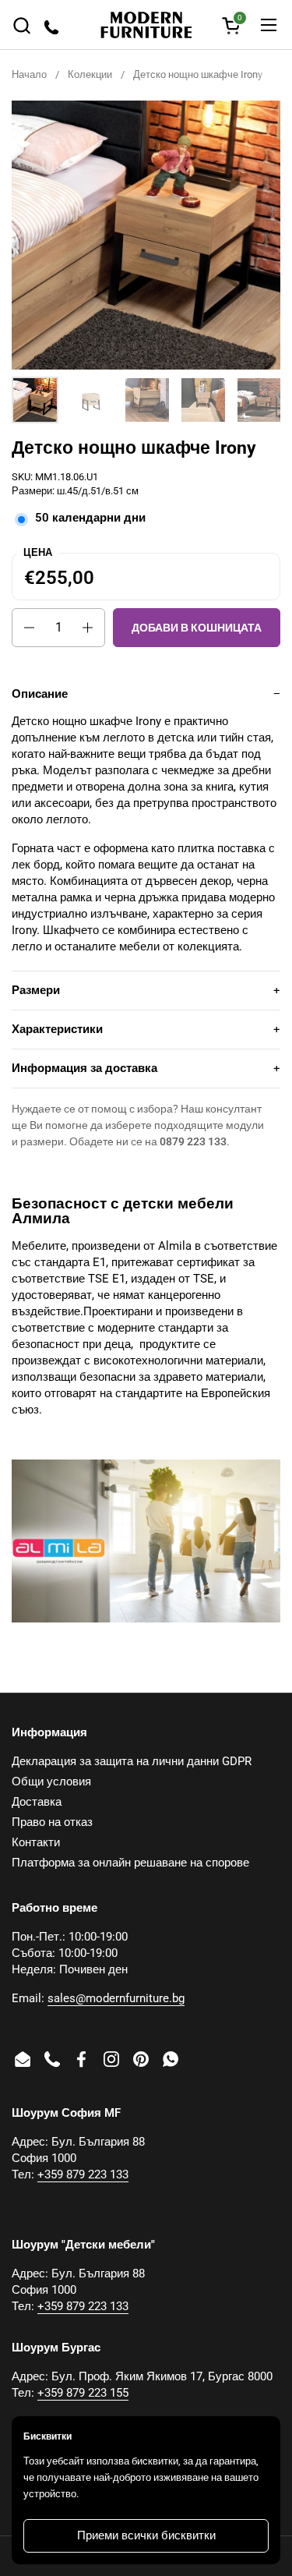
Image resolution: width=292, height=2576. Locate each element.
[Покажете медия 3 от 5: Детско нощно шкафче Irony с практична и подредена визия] (147, 400)
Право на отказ (52, 1822)
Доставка (37, 1802)
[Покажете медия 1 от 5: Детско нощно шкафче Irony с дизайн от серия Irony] (35, 400)
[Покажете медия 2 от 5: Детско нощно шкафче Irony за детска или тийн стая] (91, 400)
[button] (21, 25)
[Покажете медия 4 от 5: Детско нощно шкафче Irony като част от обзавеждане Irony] (203, 400)
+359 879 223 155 (83, 2393)
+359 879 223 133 (83, 2174)
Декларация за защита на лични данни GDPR (132, 1761)
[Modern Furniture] (146, 25)
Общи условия (51, 1782)
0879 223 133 (193, 1141)
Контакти (36, 1842)
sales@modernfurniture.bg (116, 1998)
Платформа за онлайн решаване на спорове (130, 1863)
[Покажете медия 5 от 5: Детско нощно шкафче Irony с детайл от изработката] (259, 400)
